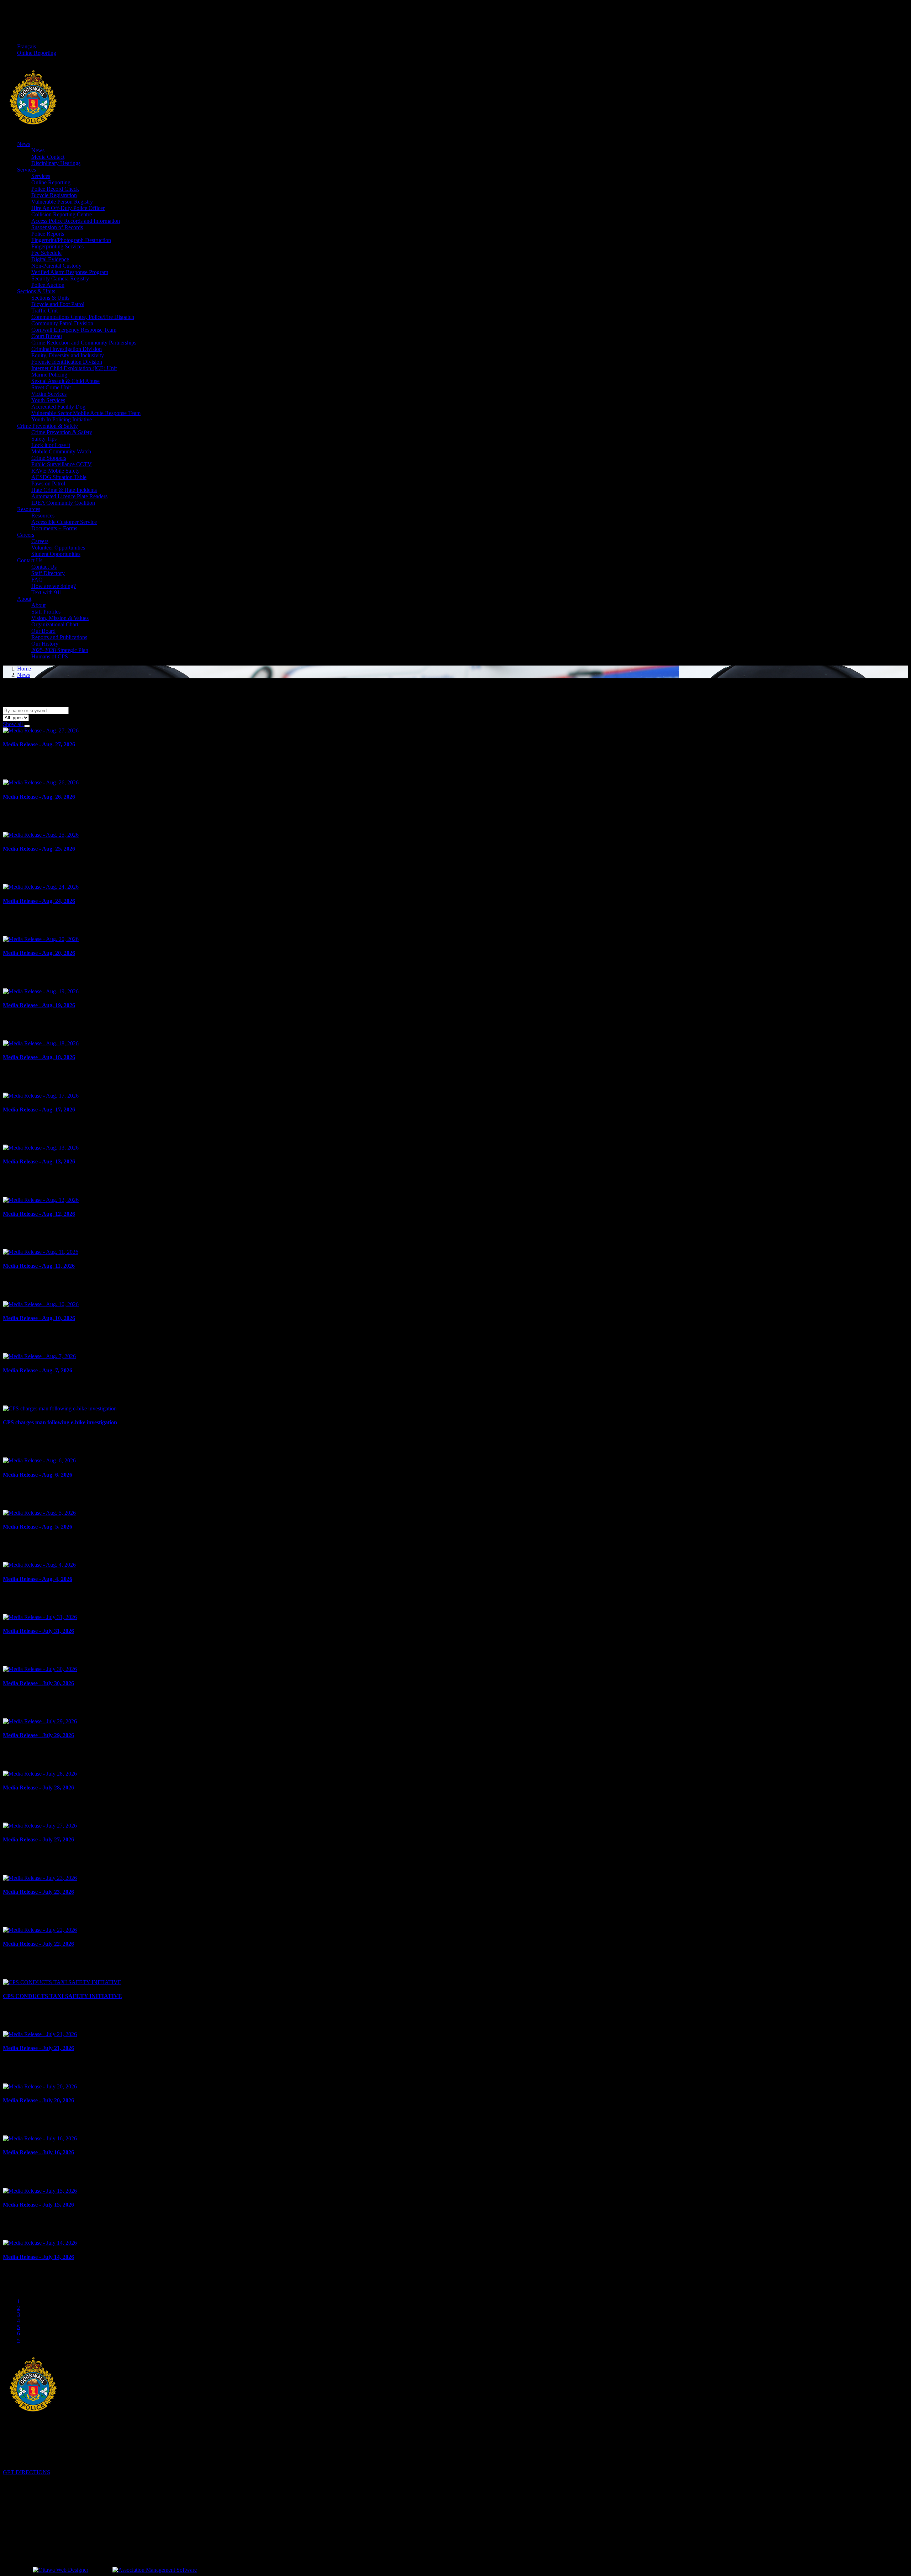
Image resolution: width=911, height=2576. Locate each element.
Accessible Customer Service (64, 522)
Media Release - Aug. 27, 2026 (39, 744)
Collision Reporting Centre (62, 214)
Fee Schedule (46, 253)
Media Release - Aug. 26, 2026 (39, 797)
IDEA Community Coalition (63, 503)
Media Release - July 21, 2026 (38, 2048)
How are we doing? (54, 586)
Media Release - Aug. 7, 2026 (38, 1370)
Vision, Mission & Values (60, 618)
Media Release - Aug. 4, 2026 (38, 1579)
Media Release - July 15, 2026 (38, 2205)
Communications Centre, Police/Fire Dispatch (83, 317)
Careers (26, 535)
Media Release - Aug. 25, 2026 (39, 849)
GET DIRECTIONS (27, 2472)
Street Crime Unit (51, 387)
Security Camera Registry (60, 278)
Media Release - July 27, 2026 (38, 1839)
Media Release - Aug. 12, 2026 (39, 1214)
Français (27, 46)
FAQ (37, 580)
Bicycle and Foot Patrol (58, 304)
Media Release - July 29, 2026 (38, 1735)
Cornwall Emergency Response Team (74, 330)
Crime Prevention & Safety (48, 426)
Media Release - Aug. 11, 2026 (39, 1266)
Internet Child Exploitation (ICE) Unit (74, 368)
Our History (45, 644)
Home (24, 669)
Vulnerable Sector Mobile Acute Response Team (86, 413)
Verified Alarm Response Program (70, 272)
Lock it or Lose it (51, 445)
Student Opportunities (56, 554)
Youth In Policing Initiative (62, 419)
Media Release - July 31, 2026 (38, 1631)
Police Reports (48, 234)
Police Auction (48, 285)
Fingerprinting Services (57, 246)
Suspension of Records (57, 227)
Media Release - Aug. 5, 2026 (38, 1527)
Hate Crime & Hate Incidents (64, 490)
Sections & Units (36, 291)
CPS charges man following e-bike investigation (60, 1422)
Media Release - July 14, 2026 (38, 2257)
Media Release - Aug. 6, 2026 (38, 1475)
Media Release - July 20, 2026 (38, 2100)
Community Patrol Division (62, 323)
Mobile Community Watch (61, 451)
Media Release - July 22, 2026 (38, 1944)
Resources (29, 509)
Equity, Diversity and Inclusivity (68, 355)
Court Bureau (47, 336)
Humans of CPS (50, 656)
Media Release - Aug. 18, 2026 (39, 1057)
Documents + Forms (54, 528)
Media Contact (48, 157)
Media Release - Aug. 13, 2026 (39, 1161)
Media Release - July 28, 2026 (38, 1788)
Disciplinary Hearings (56, 163)
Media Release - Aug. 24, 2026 (39, 901)
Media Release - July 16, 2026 (38, 2152)
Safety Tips (44, 439)
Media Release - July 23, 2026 (38, 1892)
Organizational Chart (55, 624)
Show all (14, 724)
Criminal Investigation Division (67, 349)
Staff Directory (48, 573)
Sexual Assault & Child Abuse (65, 381)
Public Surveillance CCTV (62, 464)
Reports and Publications (59, 637)
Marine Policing (49, 375)
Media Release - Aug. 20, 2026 (39, 953)
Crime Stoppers (49, 458)
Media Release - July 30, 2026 (38, 1683)
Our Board (43, 631)
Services (27, 170)
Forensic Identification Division (67, 362)
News (24, 144)
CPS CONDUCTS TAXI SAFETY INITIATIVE (62, 1996)
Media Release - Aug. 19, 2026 (39, 1005)
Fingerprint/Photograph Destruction (71, 240)
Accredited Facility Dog (58, 407)
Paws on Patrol (48, 483)
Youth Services (48, 400)
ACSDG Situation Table (59, 477)
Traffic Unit (44, 311)
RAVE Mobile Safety (56, 471)
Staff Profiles (46, 612)
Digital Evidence (50, 259)
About (24, 599)
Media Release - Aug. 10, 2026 (39, 1318)
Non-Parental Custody (56, 266)
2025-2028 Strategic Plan (60, 650)
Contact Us (30, 560)
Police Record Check (55, 189)
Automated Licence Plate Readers (69, 496)
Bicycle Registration (54, 195)
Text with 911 (47, 592)
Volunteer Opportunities (58, 548)
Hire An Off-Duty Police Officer (68, 208)
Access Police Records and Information (76, 221)
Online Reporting (37, 53)
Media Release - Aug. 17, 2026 (39, 1110)
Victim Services (49, 394)
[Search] (27, 726)
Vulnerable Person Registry (62, 202)
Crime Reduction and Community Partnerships (84, 343)
